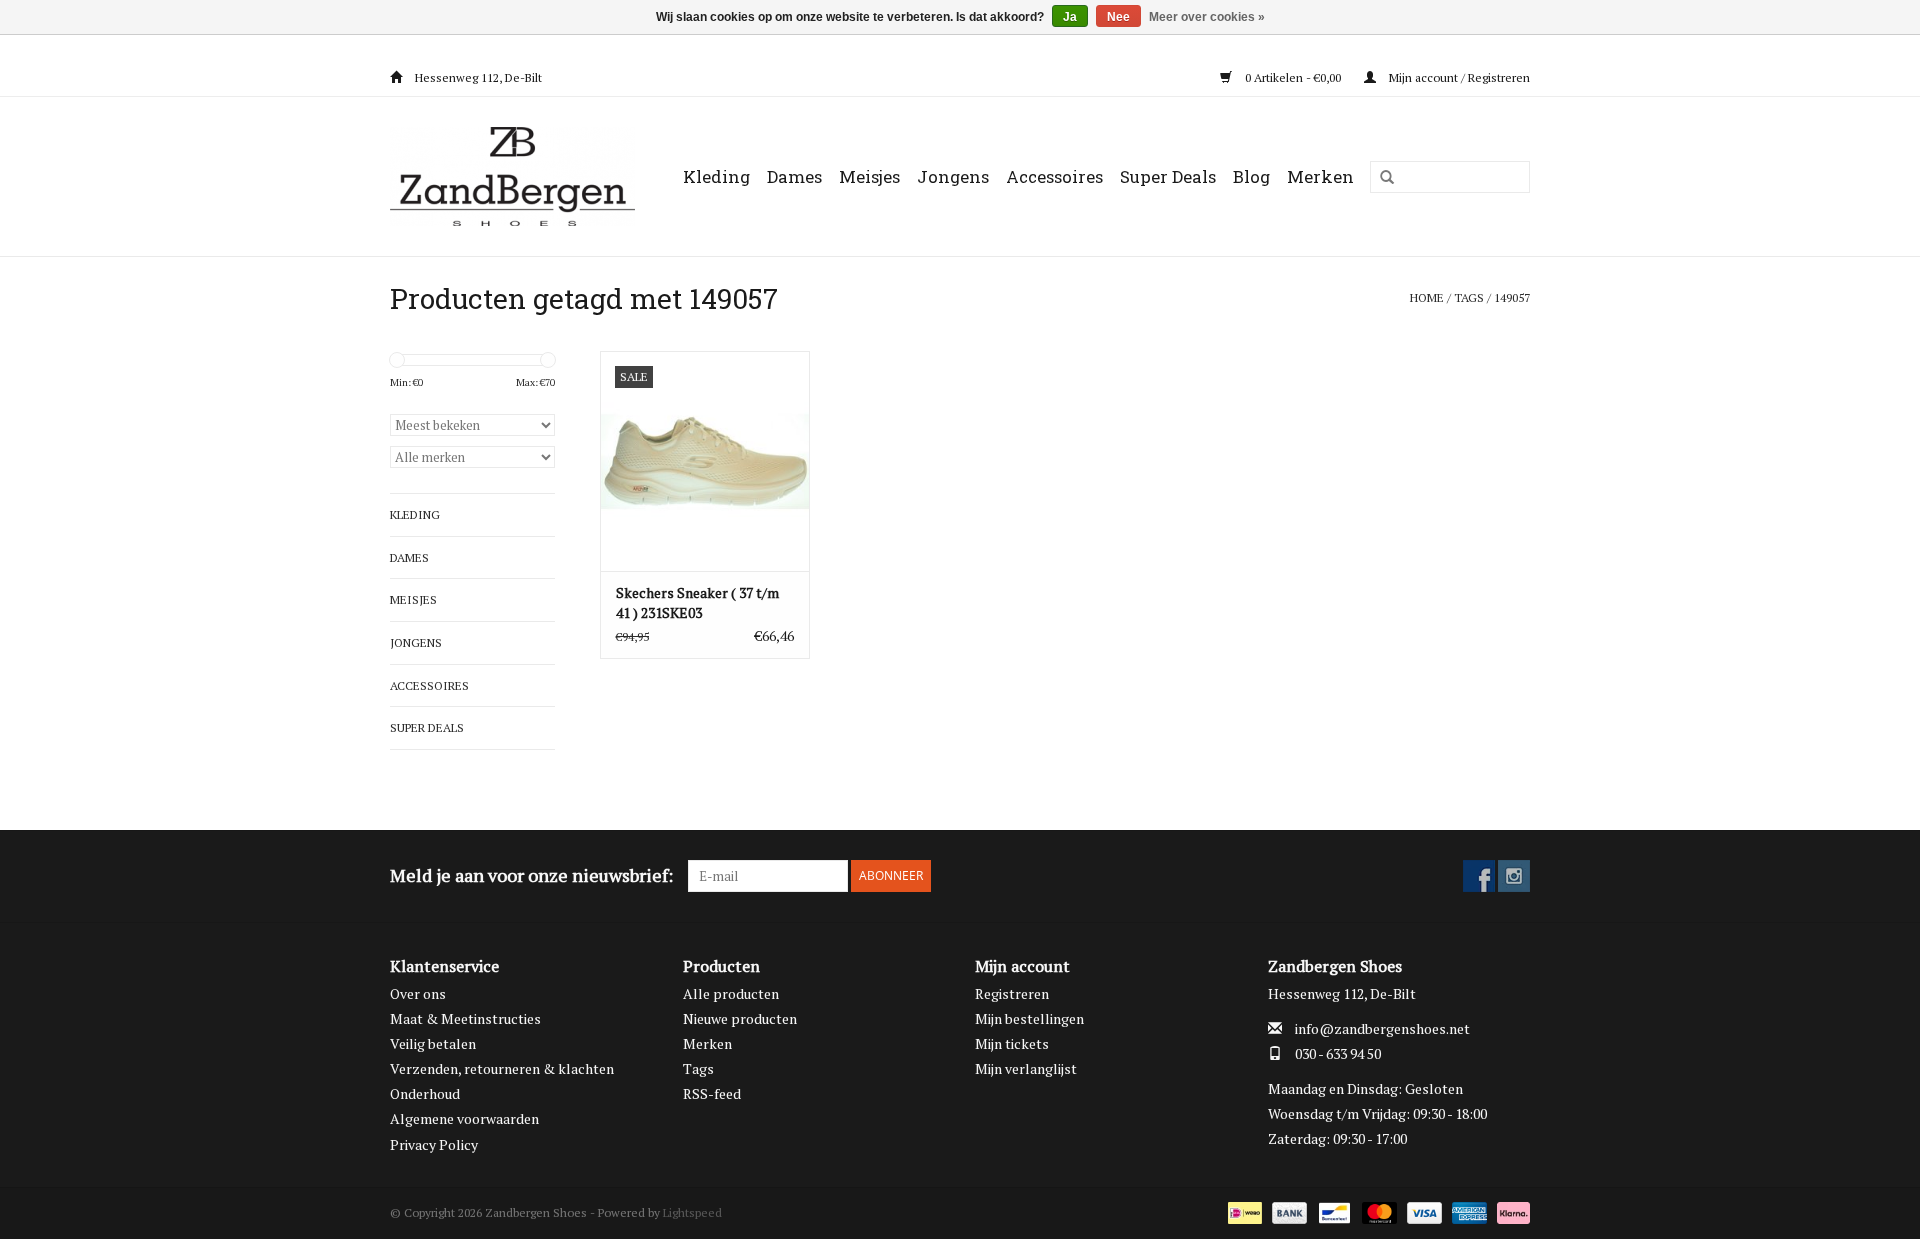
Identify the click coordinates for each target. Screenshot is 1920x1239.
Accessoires (1054, 176)
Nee (1118, 17)
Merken (1320, 176)
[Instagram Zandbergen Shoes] (1514, 876)
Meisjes (869, 176)
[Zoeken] (1380, 178)
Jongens (953, 176)
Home (1427, 297)
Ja (1070, 17)
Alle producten (731, 993)
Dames (794, 176)
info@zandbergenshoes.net (1382, 1028)
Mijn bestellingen (1029, 1018)
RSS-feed (712, 1093)
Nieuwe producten (740, 1018)
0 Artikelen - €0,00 (1293, 77)
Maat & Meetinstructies (465, 1018)
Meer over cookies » (1207, 17)
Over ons (418, 993)
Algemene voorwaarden (464, 1118)
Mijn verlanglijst (1026, 1068)
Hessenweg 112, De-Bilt (477, 77)
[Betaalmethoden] (1243, 1211)
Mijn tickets (1012, 1043)
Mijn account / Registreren (1458, 77)
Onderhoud (425, 1093)
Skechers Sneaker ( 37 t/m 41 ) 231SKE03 (697, 602)
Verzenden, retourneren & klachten (502, 1068)
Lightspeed (692, 1212)
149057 (1512, 297)
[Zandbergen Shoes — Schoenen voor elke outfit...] (517, 176)
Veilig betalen (433, 1043)
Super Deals (1168, 176)
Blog (1251, 176)
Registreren (1012, 993)
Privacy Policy (434, 1144)
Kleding (716, 176)
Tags (1469, 297)
